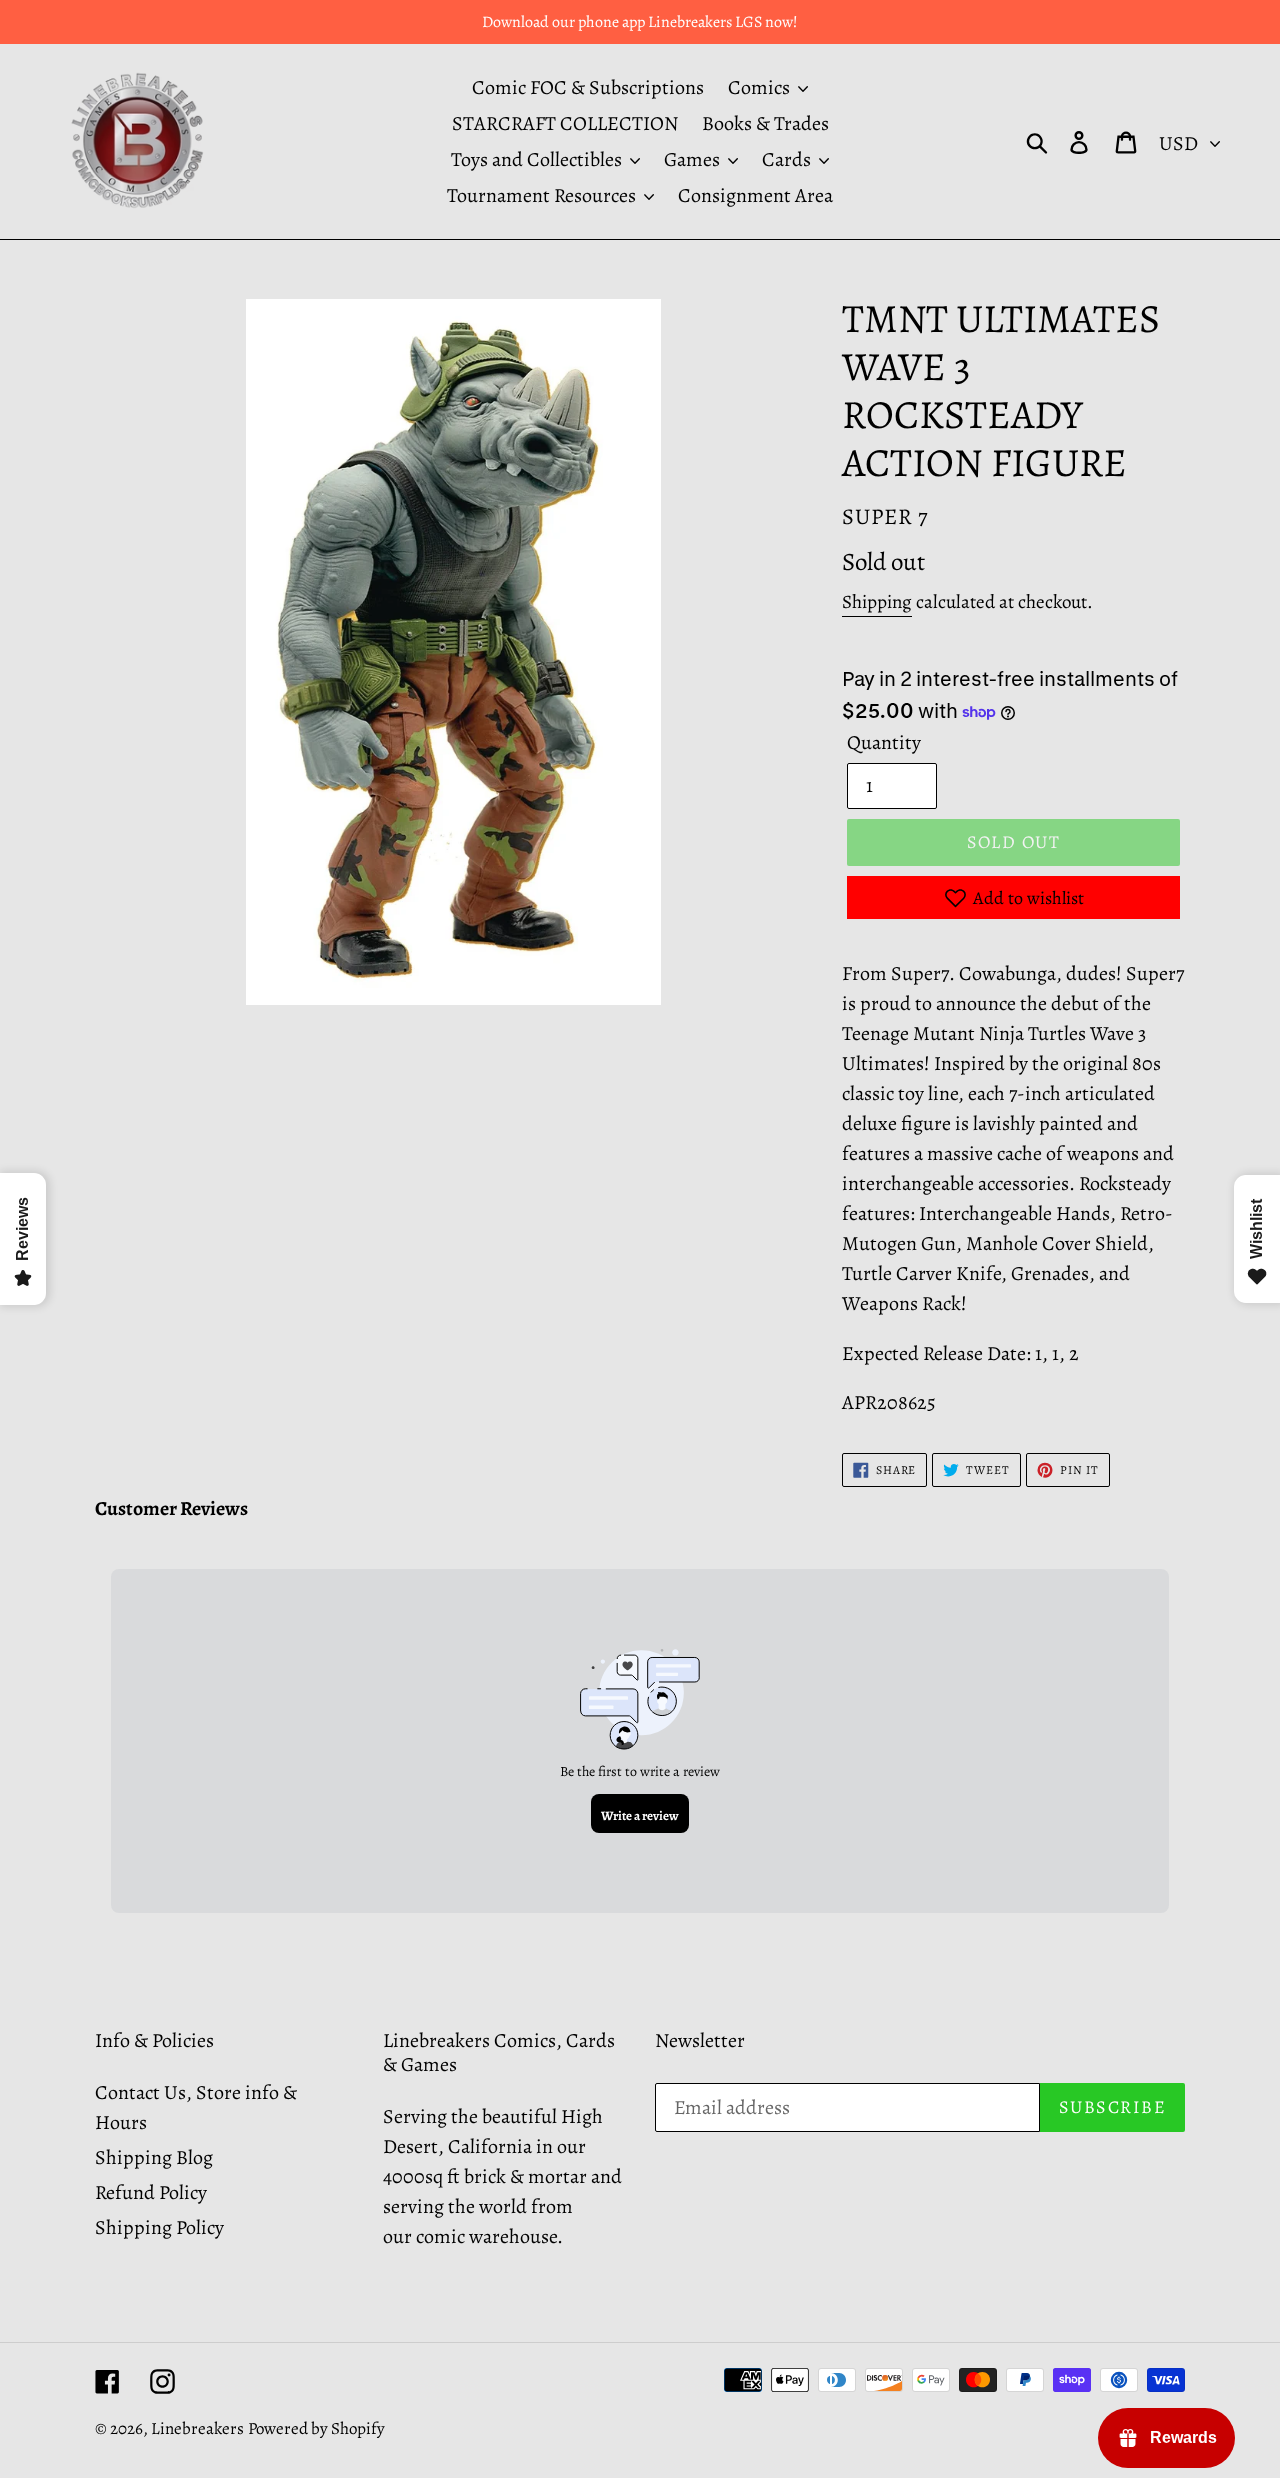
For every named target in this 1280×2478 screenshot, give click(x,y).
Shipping (877, 602)
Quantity (884, 742)
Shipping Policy (159, 2227)
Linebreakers (197, 2428)
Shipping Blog (154, 2157)
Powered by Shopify (316, 2428)
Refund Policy (151, 2192)
